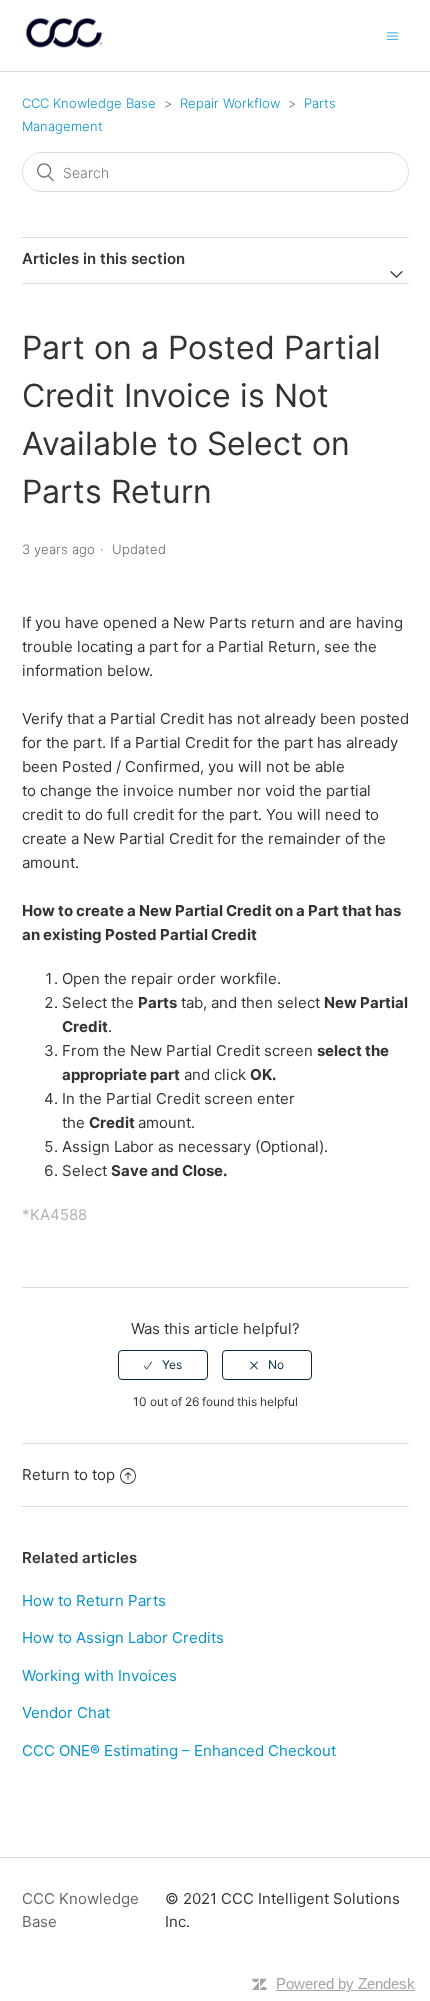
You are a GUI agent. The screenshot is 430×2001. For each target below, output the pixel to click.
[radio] (163, 1365)
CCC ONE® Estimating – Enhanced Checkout (179, 1750)
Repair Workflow (230, 103)
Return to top (68, 1474)
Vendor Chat (66, 1712)
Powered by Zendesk (345, 1983)
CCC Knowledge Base (89, 103)
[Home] (64, 45)
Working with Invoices (99, 1675)
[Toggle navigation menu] (392, 35)
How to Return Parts (94, 1600)
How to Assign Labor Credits (123, 1637)
